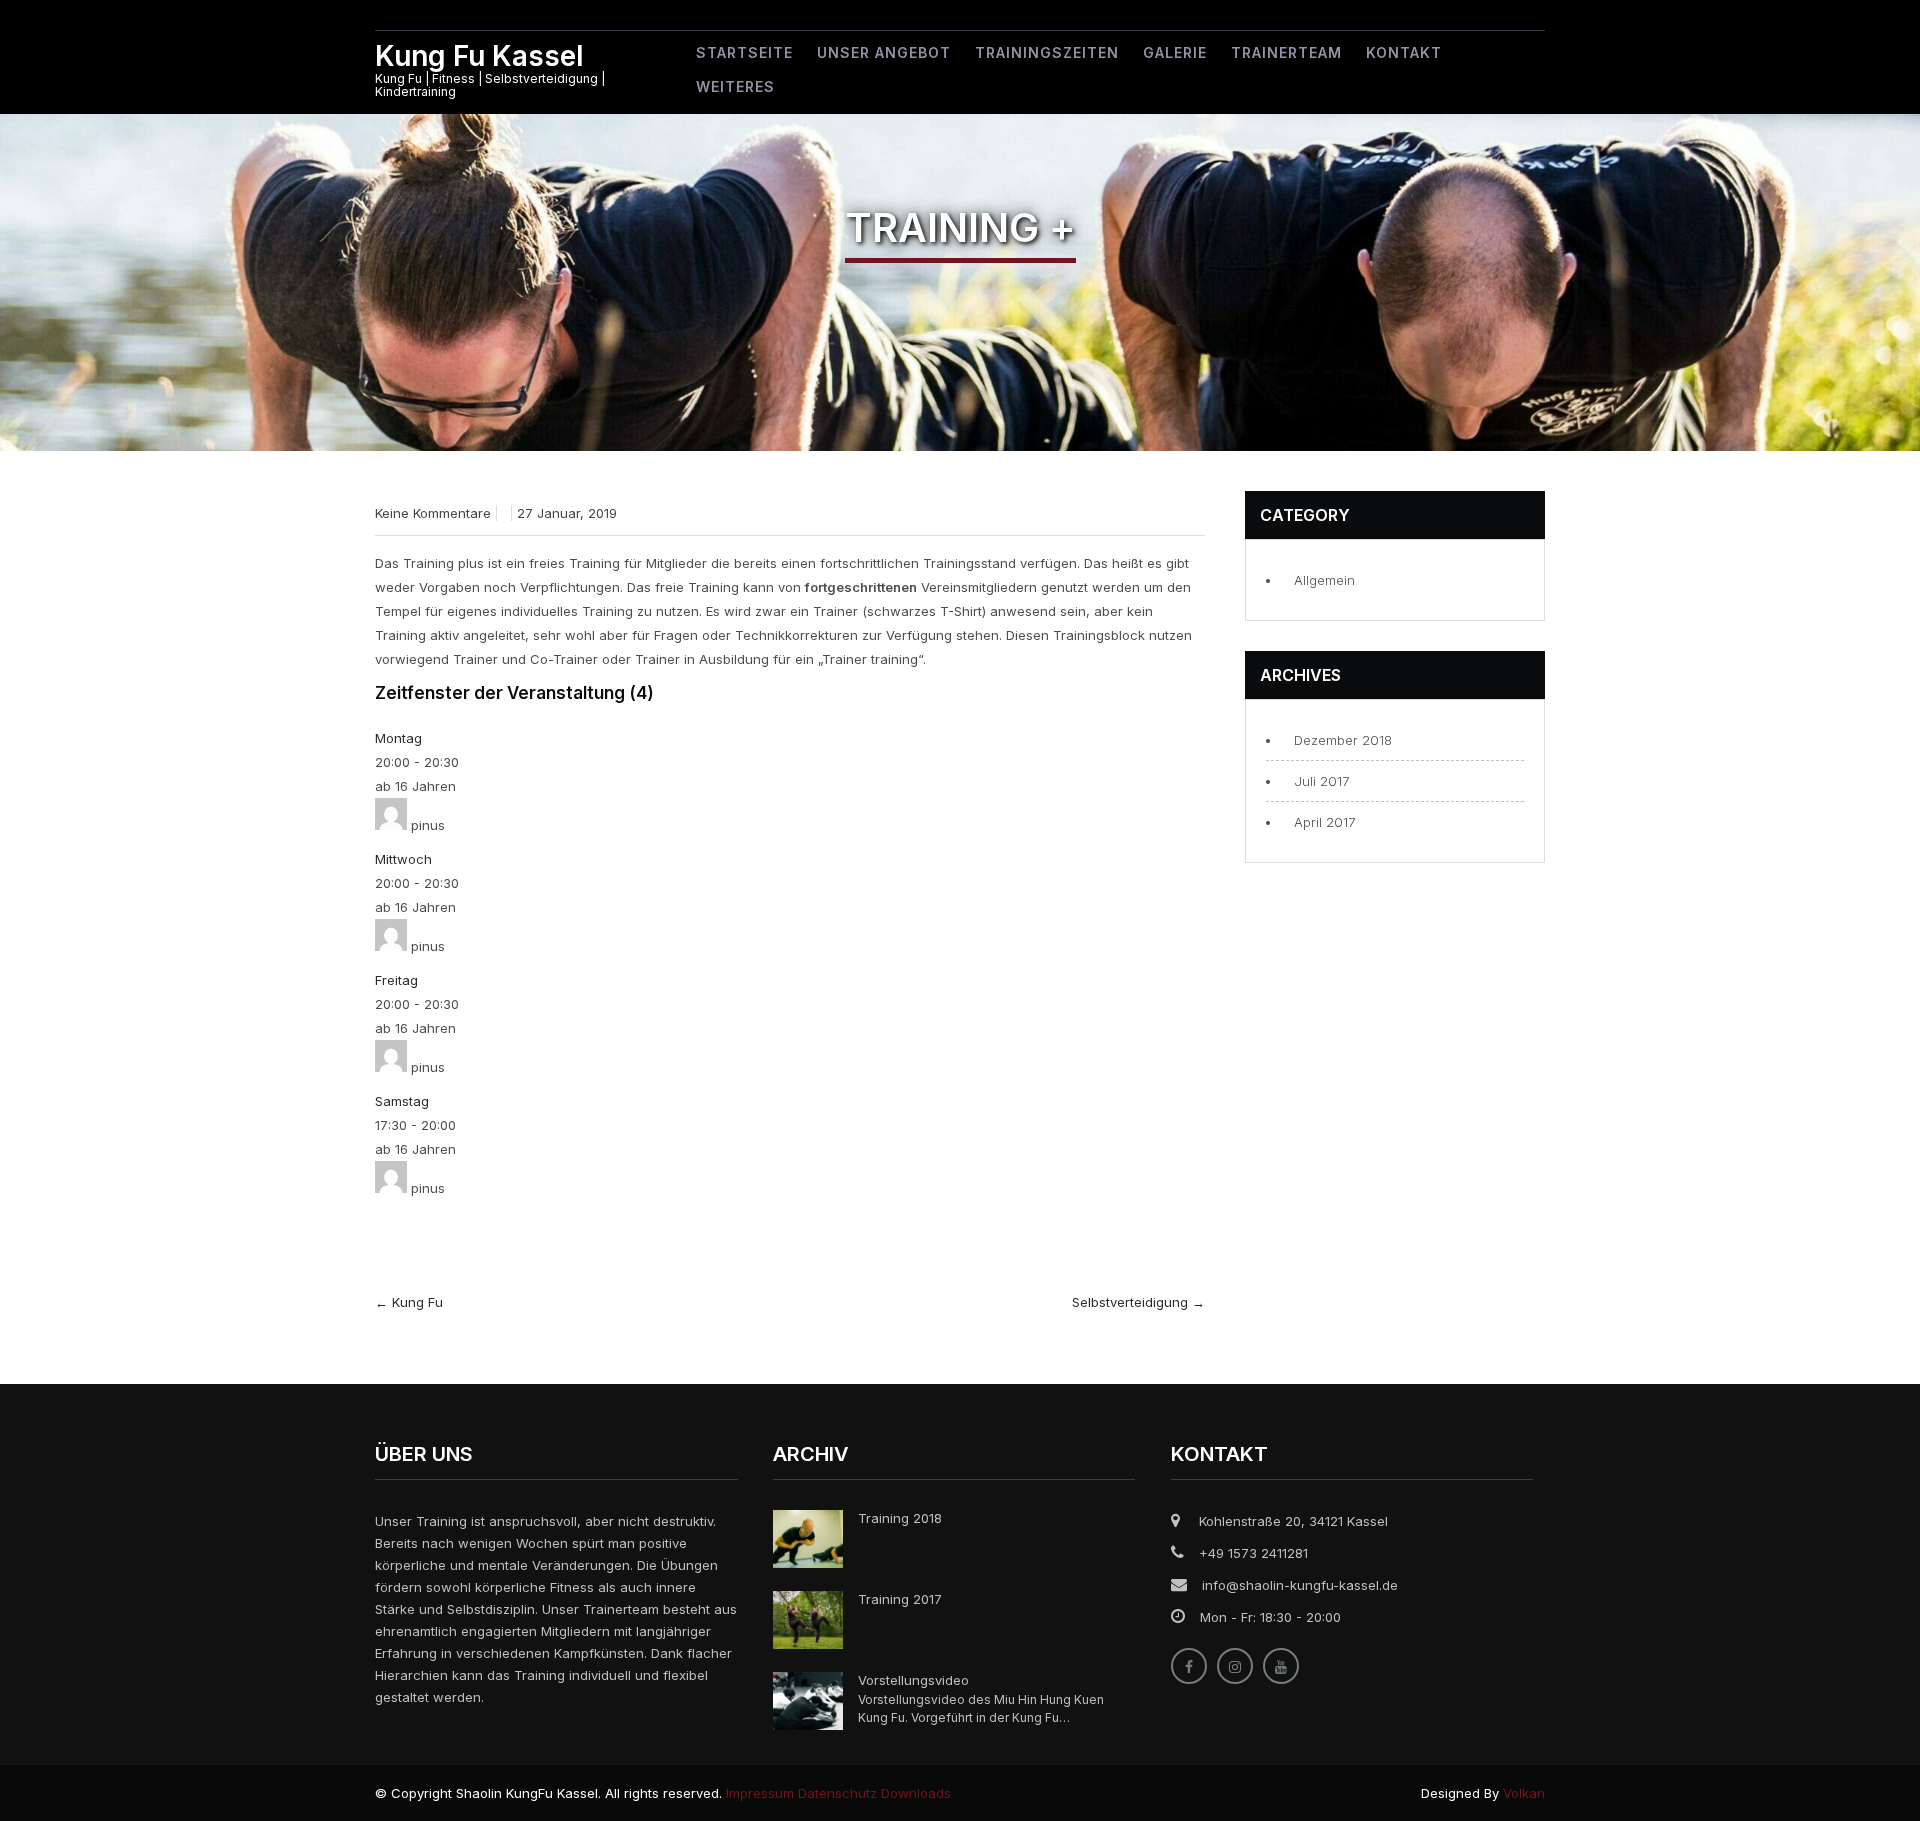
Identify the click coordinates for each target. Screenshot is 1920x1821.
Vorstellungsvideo (913, 1680)
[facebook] (1189, 1666)
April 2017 (1324, 822)
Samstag (402, 1101)
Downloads (916, 1793)
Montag (398, 738)
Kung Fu (409, 1302)
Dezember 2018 (1343, 740)
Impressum (760, 1793)
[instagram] (1235, 1666)
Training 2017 (900, 1599)
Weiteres (735, 86)
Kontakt (1404, 52)
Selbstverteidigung (1138, 1302)
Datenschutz (837, 1793)
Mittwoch (403, 859)
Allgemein (1324, 580)
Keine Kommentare (433, 513)
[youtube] (1281, 1666)
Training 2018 (900, 1518)
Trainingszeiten (1047, 52)
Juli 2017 (1321, 781)
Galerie (1175, 52)
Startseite (744, 52)
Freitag (396, 980)
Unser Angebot (884, 52)
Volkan (1524, 1793)
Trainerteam (1286, 52)
